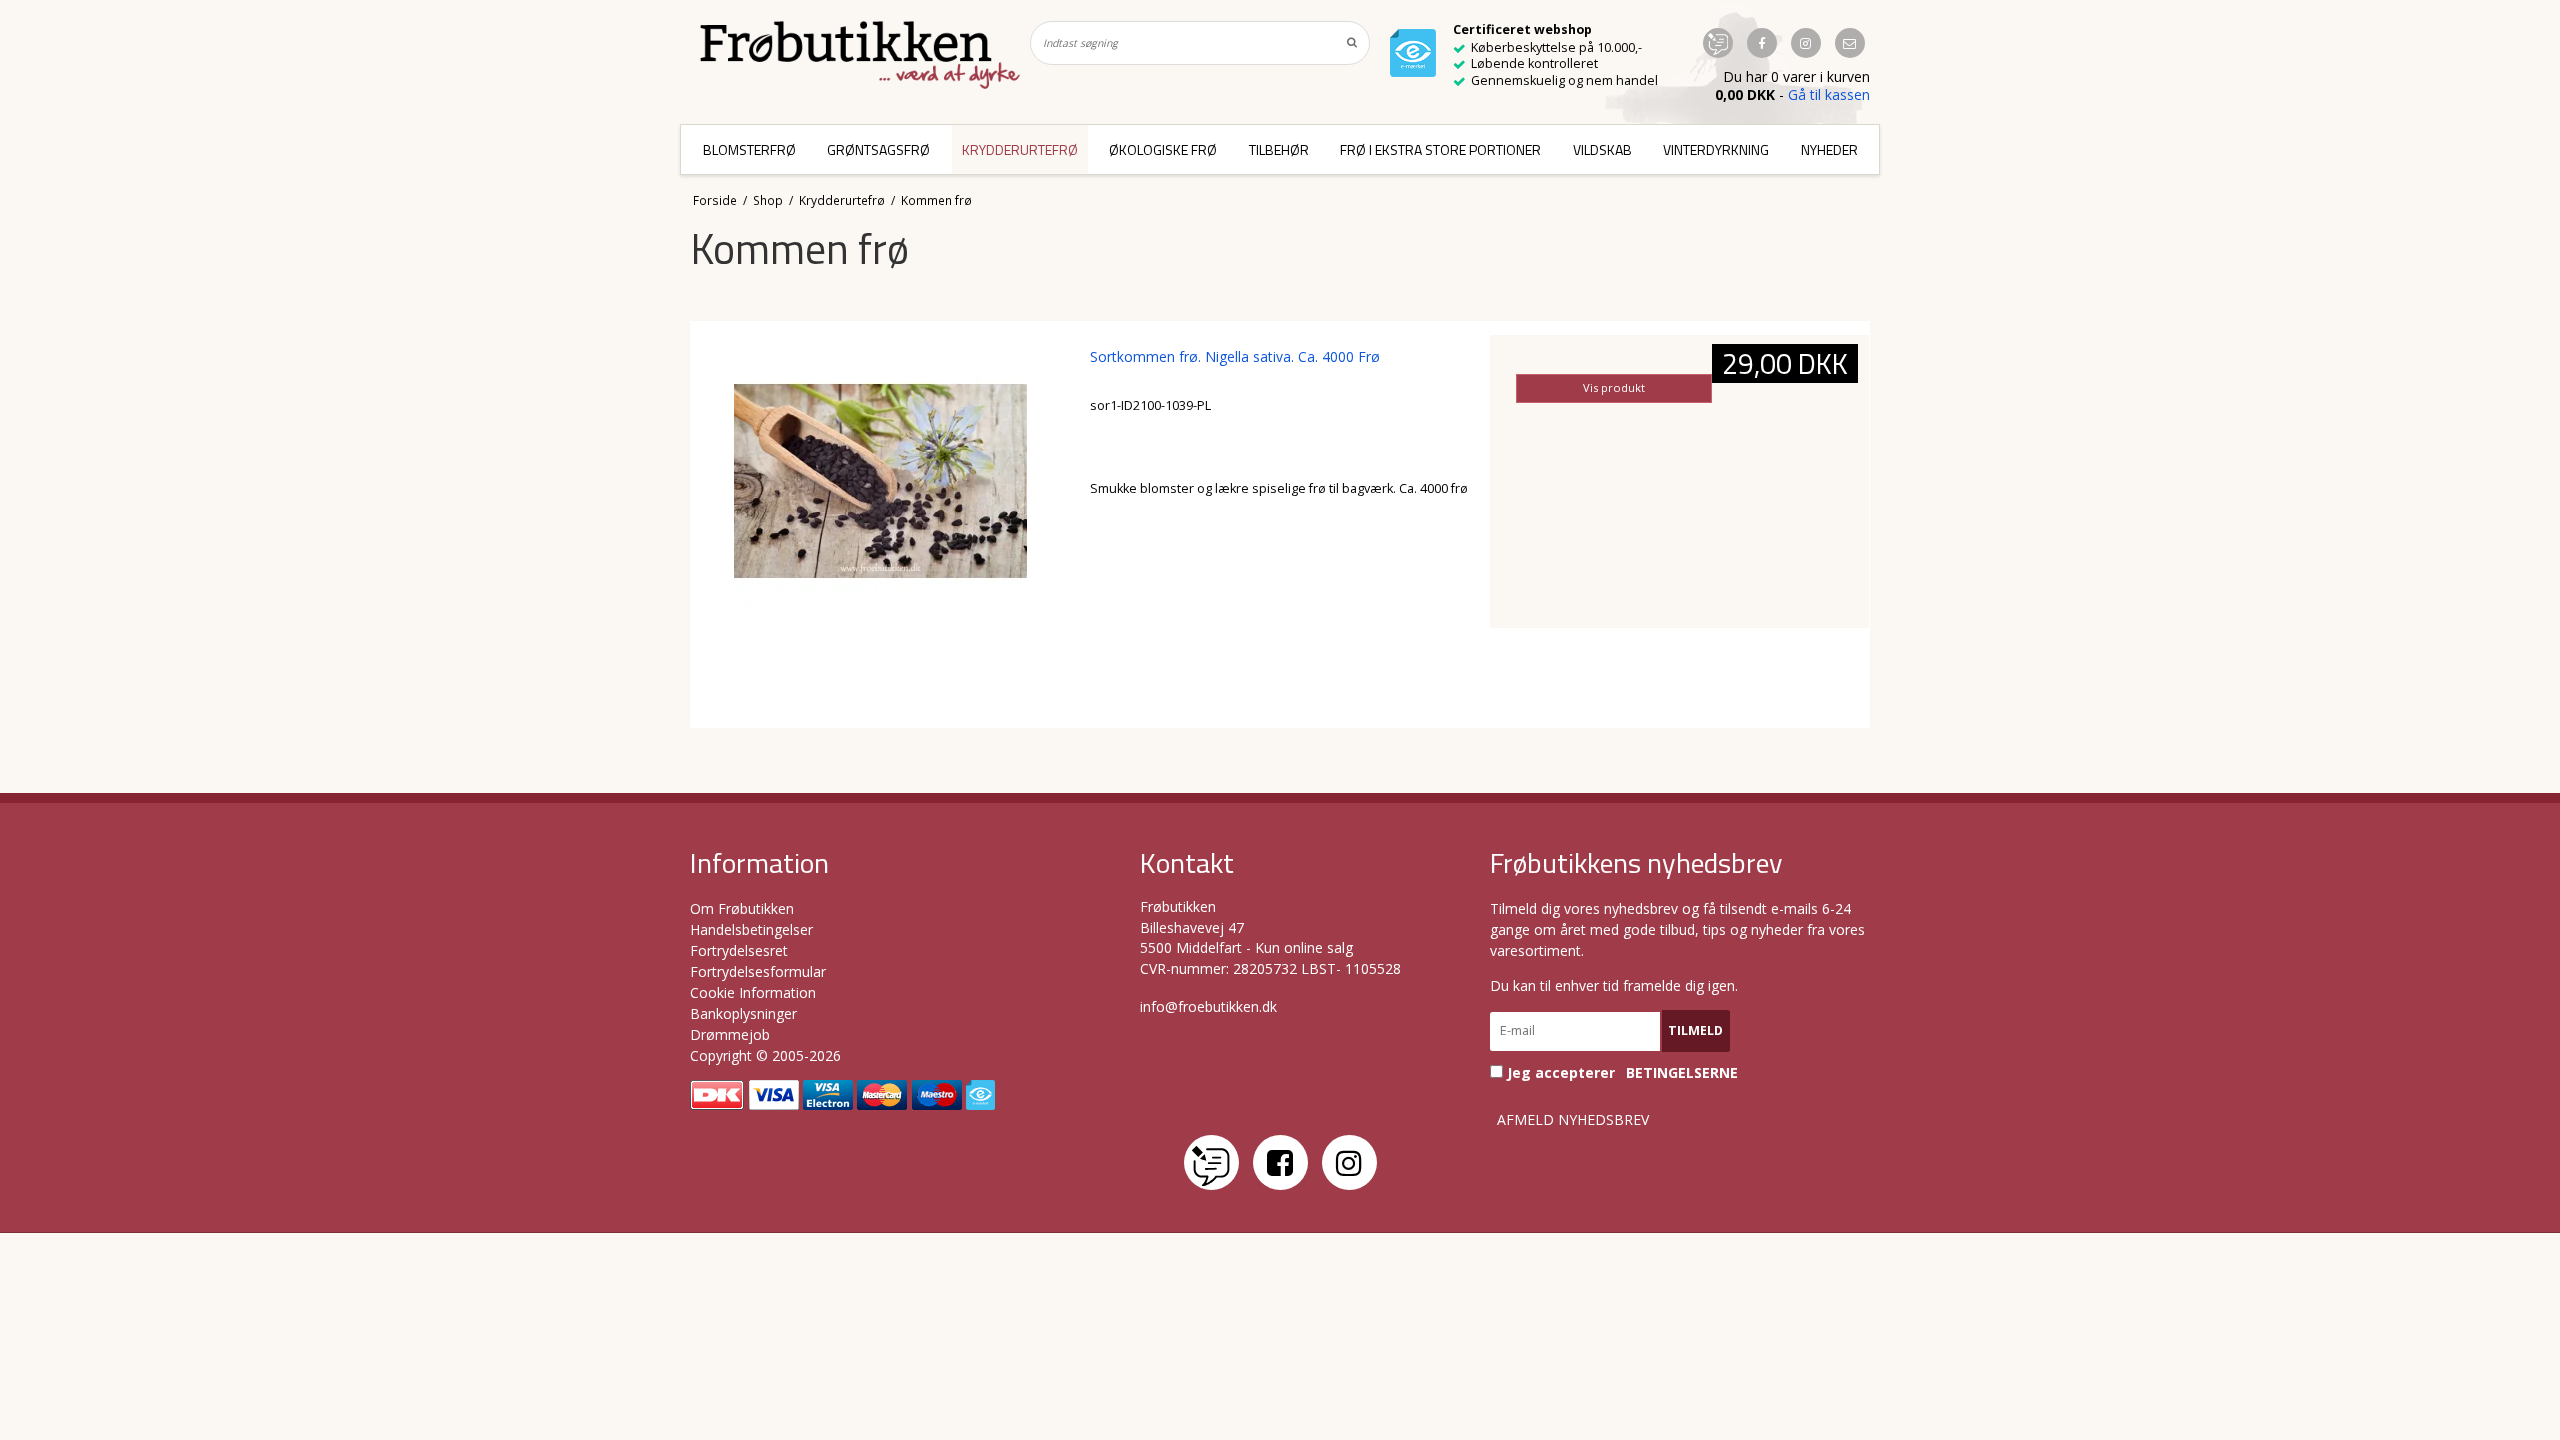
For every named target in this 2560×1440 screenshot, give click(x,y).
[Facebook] (1280, 1162)
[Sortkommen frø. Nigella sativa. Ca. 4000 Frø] (880, 524)
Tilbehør (1279, 149)
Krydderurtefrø (1020, 149)
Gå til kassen (1829, 94)
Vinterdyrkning (1716, 149)
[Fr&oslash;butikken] (860, 55)
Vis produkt (1614, 387)
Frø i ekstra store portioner (1440, 149)
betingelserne (1682, 1073)
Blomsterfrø (749, 149)
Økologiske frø (1163, 149)
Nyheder (1829, 149)
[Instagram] (1349, 1162)
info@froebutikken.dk (1208, 1006)
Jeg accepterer (1620, 1072)
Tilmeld (1695, 1030)
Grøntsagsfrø (878, 149)
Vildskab (1602, 149)
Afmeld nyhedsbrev (1573, 1120)
